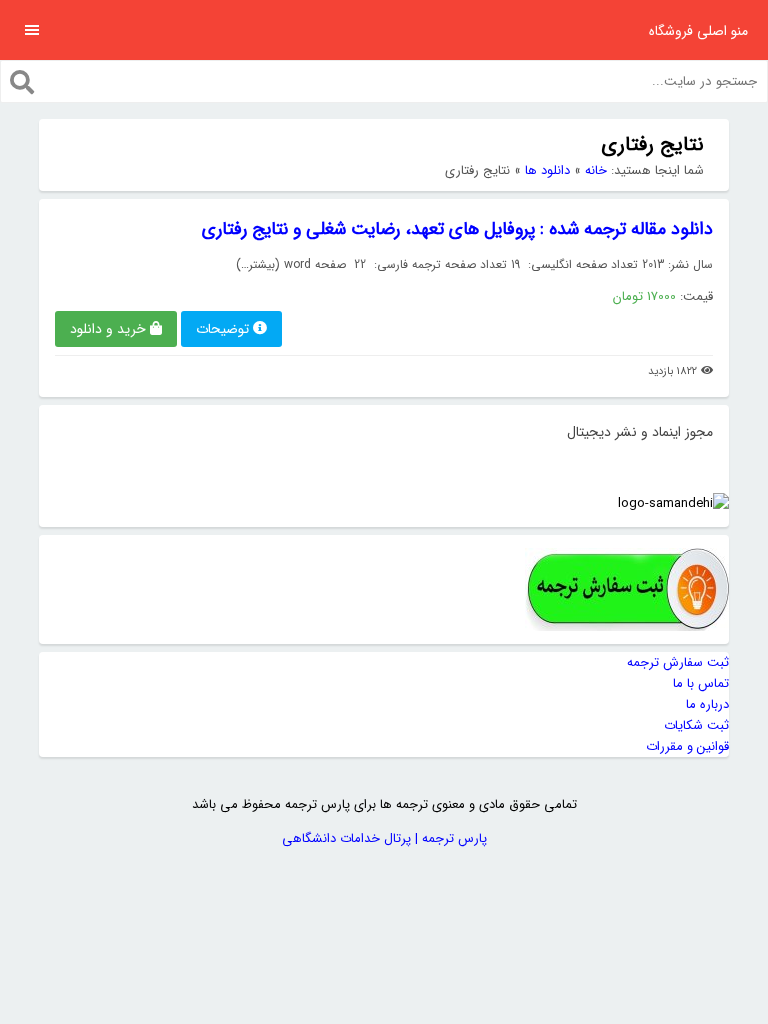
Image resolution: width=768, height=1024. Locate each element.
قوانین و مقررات (687, 746)
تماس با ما (701, 683)
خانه (596, 170)
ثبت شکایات (696, 725)
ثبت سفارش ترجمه (678, 662)
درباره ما (707, 704)
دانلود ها (547, 170)
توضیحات (222, 329)
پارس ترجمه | (449, 838)
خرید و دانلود (108, 329)
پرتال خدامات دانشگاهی (346, 838)
